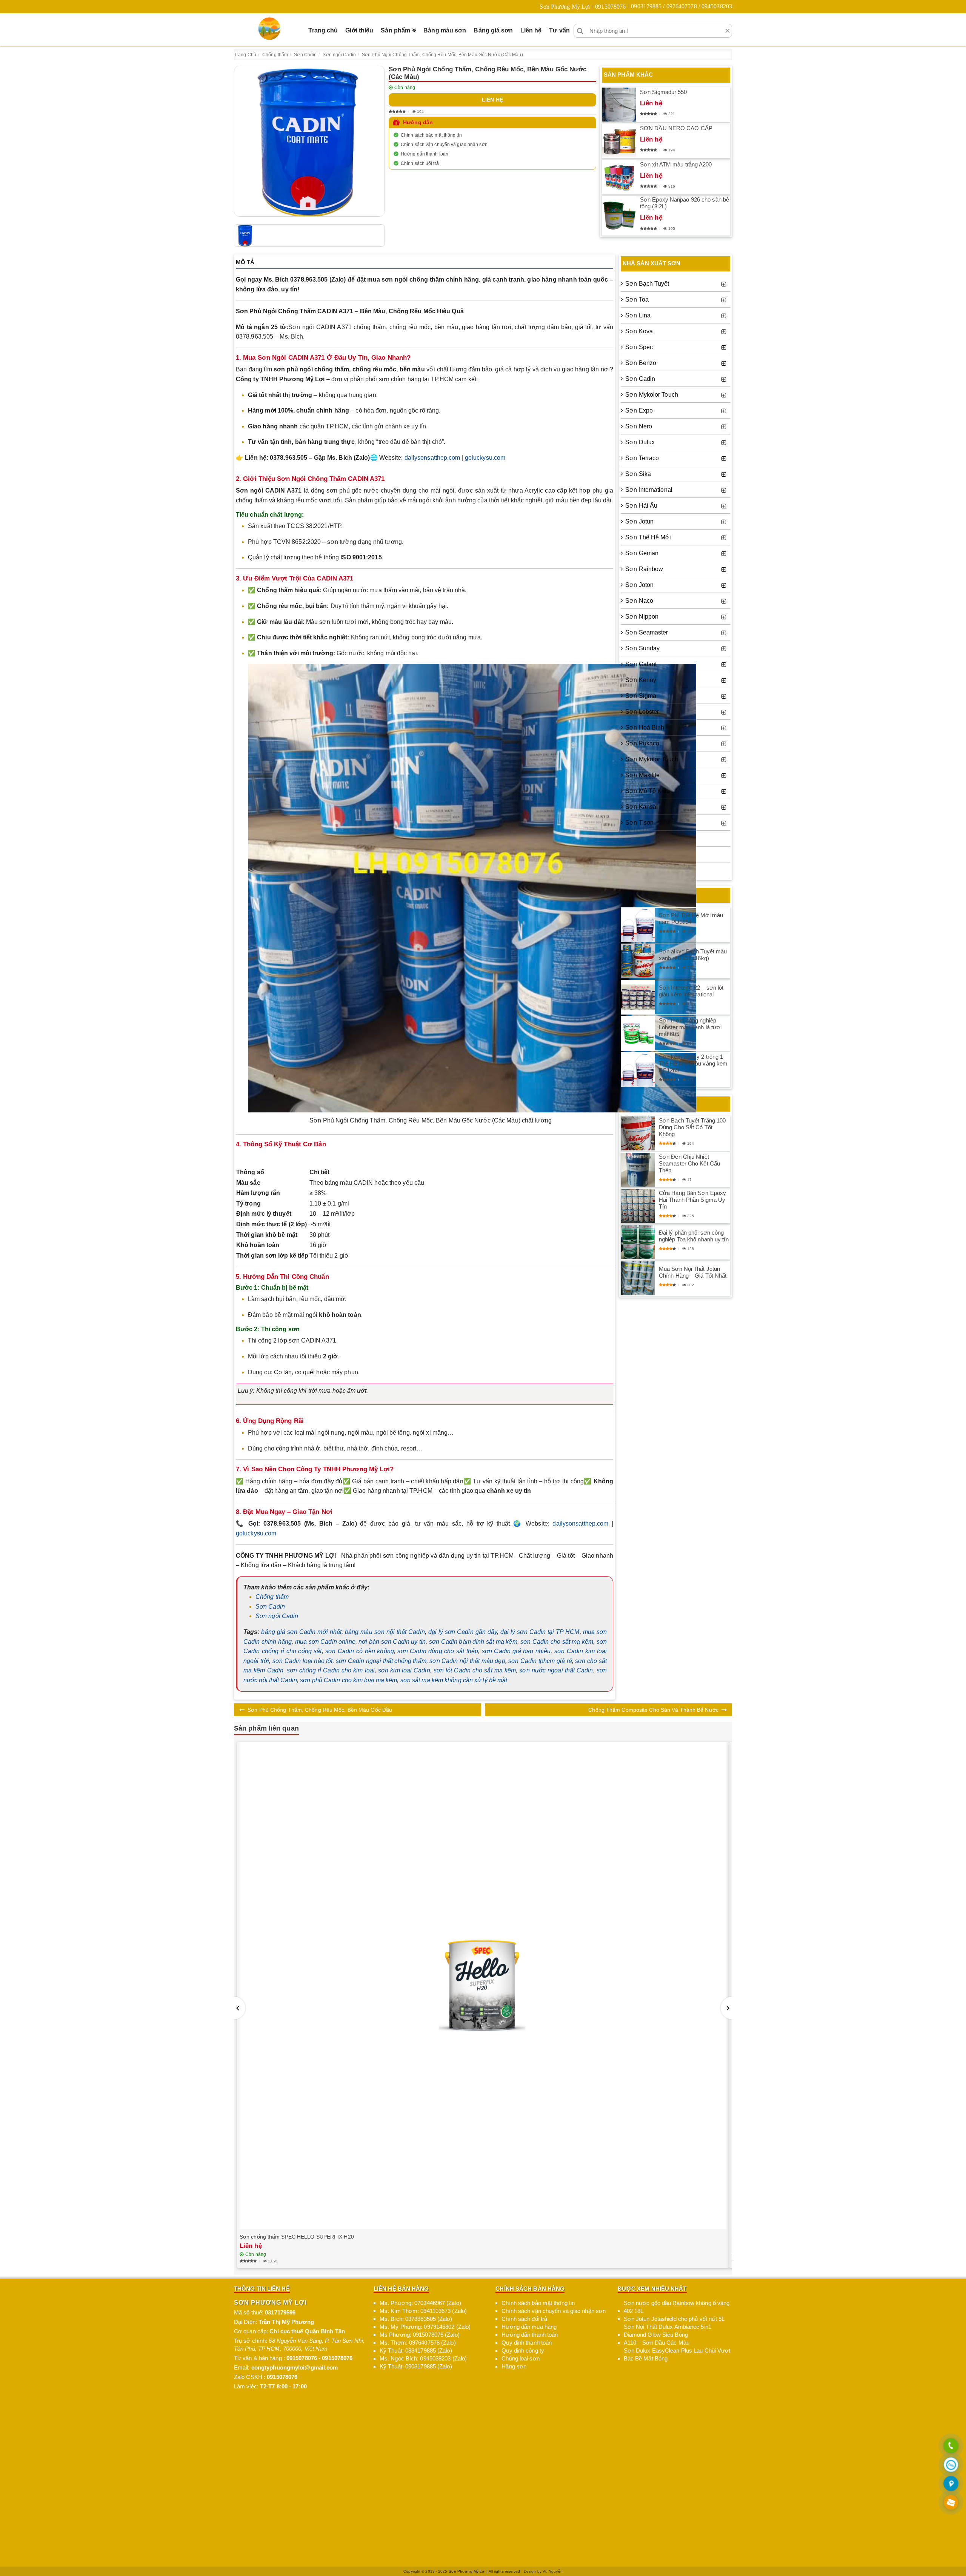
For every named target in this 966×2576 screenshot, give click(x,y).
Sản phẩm (395, 30)
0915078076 (610, 7)
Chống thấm (272, 1597)
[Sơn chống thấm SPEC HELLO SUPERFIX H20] (483, 1986)
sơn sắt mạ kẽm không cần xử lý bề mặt (454, 1680)
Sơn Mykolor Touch (652, 395)
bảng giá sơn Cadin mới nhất (301, 1632)
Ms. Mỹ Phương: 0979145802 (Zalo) (425, 2327)
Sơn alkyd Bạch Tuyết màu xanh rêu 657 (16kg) (693, 955)
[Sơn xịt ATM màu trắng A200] (619, 177)
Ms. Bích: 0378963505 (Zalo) (416, 2319)
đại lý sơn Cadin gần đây (463, 1632)
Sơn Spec (639, 347)
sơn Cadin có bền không (360, 1651)
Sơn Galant (641, 664)
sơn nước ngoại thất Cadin (556, 1670)
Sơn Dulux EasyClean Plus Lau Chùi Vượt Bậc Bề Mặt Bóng (677, 2354)
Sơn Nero (639, 426)
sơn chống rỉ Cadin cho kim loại (331, 1670)
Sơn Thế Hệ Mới (648, 537)
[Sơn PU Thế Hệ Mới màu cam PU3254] (638, 925)
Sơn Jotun (639, 521)
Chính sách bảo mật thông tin (431, 135)
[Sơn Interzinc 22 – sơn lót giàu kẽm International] (638, 997)
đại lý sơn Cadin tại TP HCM (540, 1632)
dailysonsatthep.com (432, 458)
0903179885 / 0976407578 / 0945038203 (681, 6)
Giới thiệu (359, 30)
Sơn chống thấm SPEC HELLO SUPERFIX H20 (297, 2237)
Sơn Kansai (641, 807)
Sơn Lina (638, 315)
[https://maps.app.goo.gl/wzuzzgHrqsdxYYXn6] (951, 2484)
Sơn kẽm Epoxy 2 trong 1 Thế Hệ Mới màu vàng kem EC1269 (693, 1063)
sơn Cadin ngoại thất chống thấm (381, 1661)
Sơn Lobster (642, 712)
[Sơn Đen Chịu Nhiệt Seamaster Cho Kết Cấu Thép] (638, 1170)
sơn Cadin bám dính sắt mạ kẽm (473, 1642)
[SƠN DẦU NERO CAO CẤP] (619, 141)
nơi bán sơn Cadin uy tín (392, 1642)
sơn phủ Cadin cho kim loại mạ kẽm (348, 1680)
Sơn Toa (637, 299)
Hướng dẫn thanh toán (425, 154)
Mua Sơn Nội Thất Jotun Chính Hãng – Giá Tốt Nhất (693, 1272)
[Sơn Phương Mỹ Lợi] (269, 29)
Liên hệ (531, 30)
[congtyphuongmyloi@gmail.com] (951, 2503)
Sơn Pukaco (642, 743)
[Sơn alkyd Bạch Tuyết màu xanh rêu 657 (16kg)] (638, 961)
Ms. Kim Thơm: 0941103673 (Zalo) (423, 2311)
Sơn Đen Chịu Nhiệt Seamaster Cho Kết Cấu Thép (689, 1163)
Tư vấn (559, 30)
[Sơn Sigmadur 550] (619, 105)
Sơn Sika (638, 474)
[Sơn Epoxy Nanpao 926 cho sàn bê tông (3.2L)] (619, 216)
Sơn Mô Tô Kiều (648, 791)
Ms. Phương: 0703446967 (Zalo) (420, 2303)
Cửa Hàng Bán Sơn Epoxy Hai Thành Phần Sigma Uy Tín (692, 1200)
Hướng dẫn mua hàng (529, 2327)
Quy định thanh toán (527, 2343)
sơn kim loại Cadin (404, 1670)
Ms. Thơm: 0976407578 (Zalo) (418, 2343)
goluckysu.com (485, 458)
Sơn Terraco (642, 458)
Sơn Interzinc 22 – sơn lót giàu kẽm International (691, 991)
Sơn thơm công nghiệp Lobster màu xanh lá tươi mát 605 (690, 1027)
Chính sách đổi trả (420, 163)
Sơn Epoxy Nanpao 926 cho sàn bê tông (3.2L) (685, 203)
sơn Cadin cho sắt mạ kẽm (557, 1642)
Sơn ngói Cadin (277, 1616)
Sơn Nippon (642, 617)
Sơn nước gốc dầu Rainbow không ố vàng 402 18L (677, 2307)
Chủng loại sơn (520, 2358)
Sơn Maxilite (642, 775)
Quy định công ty (523, 2350)
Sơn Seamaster (647, 632)
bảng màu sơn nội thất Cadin (385, 1632)
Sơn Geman (642, 553)
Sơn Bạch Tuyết (647, 284)
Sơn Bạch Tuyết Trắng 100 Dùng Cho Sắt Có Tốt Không (692, 1127)
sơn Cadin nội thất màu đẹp (467, 1661)
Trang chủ (323, 30)
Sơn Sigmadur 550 (664, 92)
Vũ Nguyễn (553, 2571)
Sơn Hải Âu (641, 506)
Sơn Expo (639, 410)
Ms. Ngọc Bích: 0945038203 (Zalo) (423, 2358)
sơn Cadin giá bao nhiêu (516, 1651)
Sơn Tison (639, 823)
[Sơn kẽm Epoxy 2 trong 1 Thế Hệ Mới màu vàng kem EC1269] (638, 1070)
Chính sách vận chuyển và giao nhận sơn (444, 145)
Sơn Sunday (642, 648)
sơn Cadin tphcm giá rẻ (540, 1661)
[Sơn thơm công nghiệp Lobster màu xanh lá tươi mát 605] (638, 1033)
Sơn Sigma (641, 696)
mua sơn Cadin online (325, 1642)
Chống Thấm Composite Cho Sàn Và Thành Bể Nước (653, 1710)
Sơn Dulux (640, 442)
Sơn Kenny (641, 680)
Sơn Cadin (270, 1607)
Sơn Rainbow (644, 569)
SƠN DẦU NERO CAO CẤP (676, 128)
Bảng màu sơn (445, 30)
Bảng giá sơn (493, 30)
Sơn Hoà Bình (645, 728)
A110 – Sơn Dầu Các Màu (657, 2343)
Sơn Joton (639, 585)
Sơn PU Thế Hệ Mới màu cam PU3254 (691, 918)
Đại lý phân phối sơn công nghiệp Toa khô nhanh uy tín (694, 1236)
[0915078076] (951, 2446)
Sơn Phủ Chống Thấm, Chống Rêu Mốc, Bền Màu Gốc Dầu (320, 1710)
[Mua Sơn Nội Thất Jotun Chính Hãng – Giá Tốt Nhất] (638, 1278)
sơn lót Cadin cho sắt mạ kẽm (475, 1670)
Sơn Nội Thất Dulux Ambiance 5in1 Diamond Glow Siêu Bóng (668, 2331)
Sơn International (649, 490)
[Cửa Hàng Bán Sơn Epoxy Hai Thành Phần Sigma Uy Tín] (638, 1206)
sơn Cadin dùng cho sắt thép (438, 1651)
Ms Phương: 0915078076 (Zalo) (420, 2335)
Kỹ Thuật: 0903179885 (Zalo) (416, 2366)
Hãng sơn (514, 2366)
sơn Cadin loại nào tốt (303, 1661)
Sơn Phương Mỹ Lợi (565, 7)
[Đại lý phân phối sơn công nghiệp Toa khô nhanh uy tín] (638, 1242)
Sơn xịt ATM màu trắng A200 (676, 164)
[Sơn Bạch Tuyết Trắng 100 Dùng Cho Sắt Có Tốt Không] (638, 1133)
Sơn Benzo (641, 363)
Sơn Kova (639, 331)
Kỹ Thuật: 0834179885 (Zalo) (416, 2350)
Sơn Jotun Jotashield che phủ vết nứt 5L (674, 2319)
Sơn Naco (639, 601)
